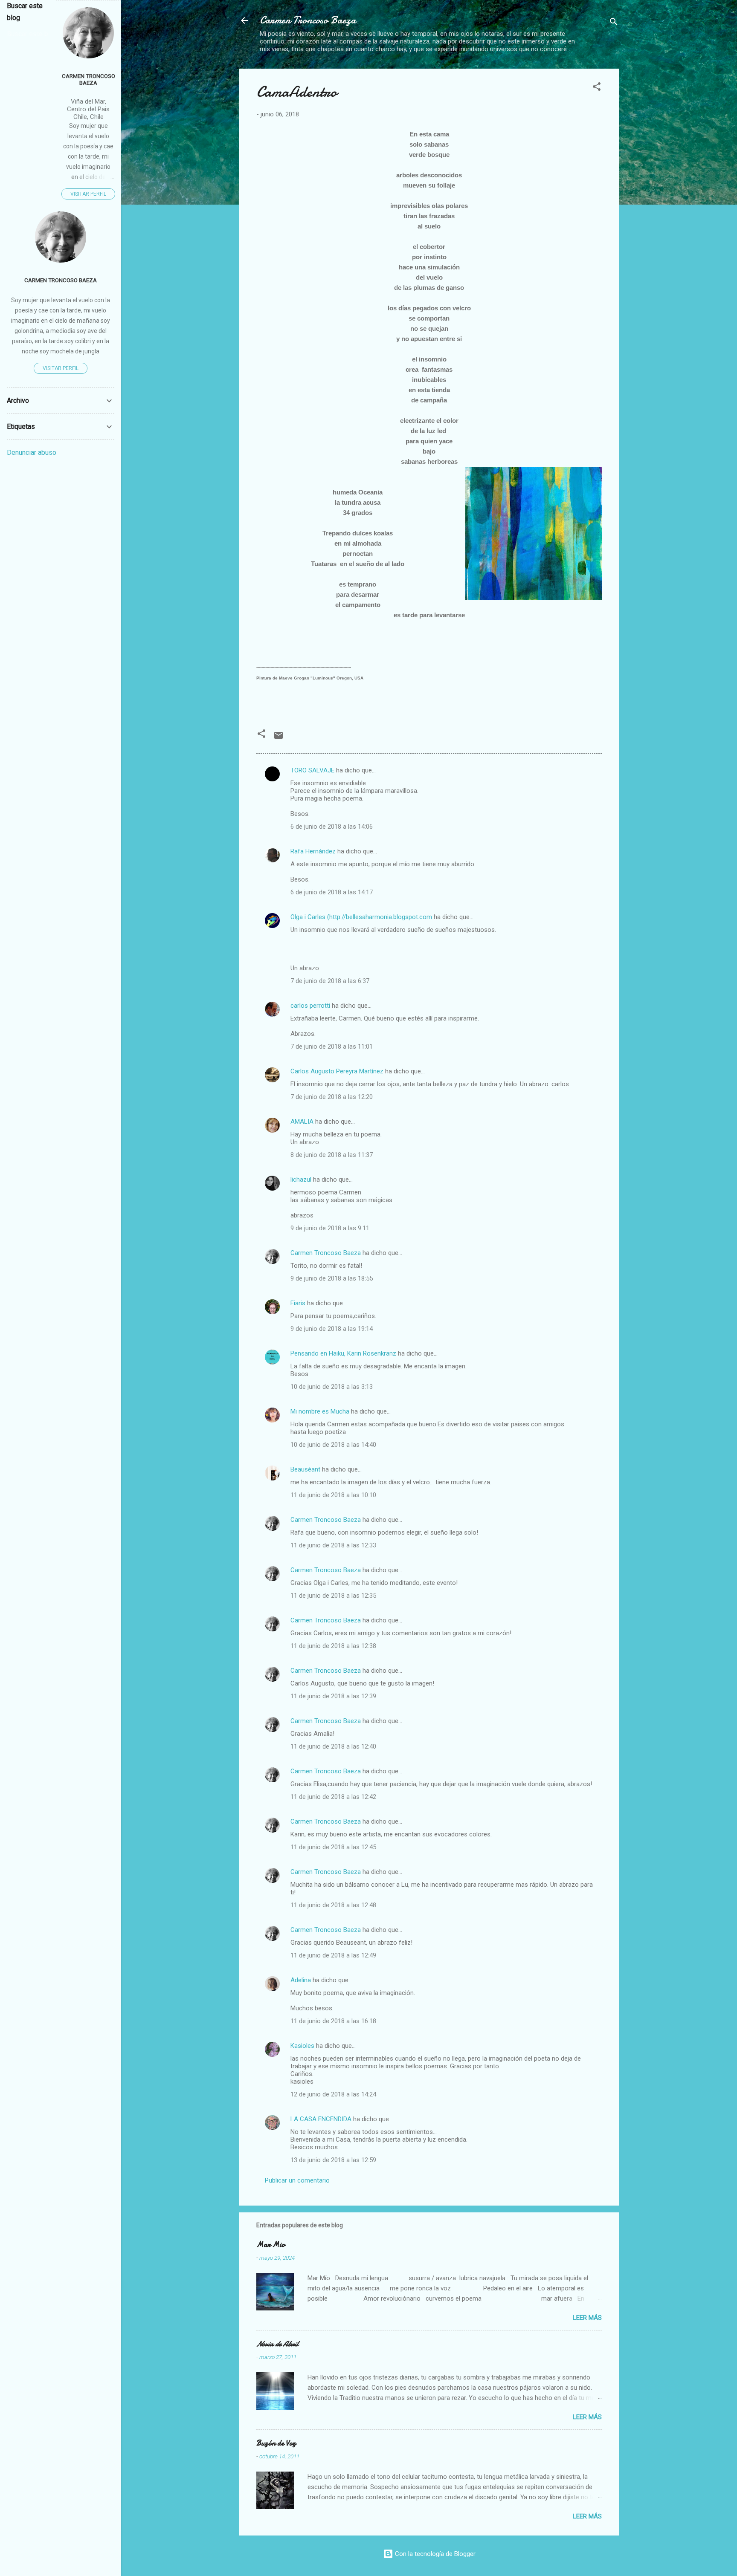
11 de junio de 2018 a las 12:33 (333, 1545)
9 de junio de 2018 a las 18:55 (332, 1278)
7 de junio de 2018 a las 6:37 (330, 981)
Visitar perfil (88, 194)
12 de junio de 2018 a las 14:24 (333, 2094)
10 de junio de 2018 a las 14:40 (333, 1445)
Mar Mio (271, 2245)
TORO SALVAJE (312, 770)
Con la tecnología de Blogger (434, 2554)
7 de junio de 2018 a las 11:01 (332, 1047)
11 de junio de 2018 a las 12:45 (333, 1847)
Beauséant (305, 1469)
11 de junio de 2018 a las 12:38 (333, 1646)
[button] (597, 88)
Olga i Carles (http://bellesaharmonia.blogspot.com (361, 917)
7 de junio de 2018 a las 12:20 (332, 1097)
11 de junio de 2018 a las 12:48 (333, 1905)
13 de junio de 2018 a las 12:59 (333, 2160)
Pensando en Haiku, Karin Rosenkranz (343, 1353)
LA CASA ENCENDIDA (321, 2119)
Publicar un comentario (297, 2180)
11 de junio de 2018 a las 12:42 (333, 1797)
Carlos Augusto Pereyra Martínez (337, 1071)
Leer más (587, 2318)
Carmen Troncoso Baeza (308, 20)
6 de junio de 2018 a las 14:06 (332, 827)
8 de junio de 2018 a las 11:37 (332, 1155)
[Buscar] (614, 23)
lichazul (301, 1180)
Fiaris (298, 1303)
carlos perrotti (310, 1006)
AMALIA (302, 1122)
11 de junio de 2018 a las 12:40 (333, 1746)
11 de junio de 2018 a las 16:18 (333, 2021)
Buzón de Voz (276, 2443)
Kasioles (302, 2046)
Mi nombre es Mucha (320, 1411)
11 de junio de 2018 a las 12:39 (333, 1696)
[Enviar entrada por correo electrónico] (279, 738)
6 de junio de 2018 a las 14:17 (332, 892)
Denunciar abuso (32, 452)
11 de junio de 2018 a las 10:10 (333, 1495)
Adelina (301, 1980)
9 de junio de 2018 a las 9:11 (330, 1228)
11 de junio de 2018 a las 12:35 (333, 1596)
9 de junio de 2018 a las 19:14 (332, 1329)
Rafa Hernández (313, 851)
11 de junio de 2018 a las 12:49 (333, 1955)
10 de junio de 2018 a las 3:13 (332, 1387)
